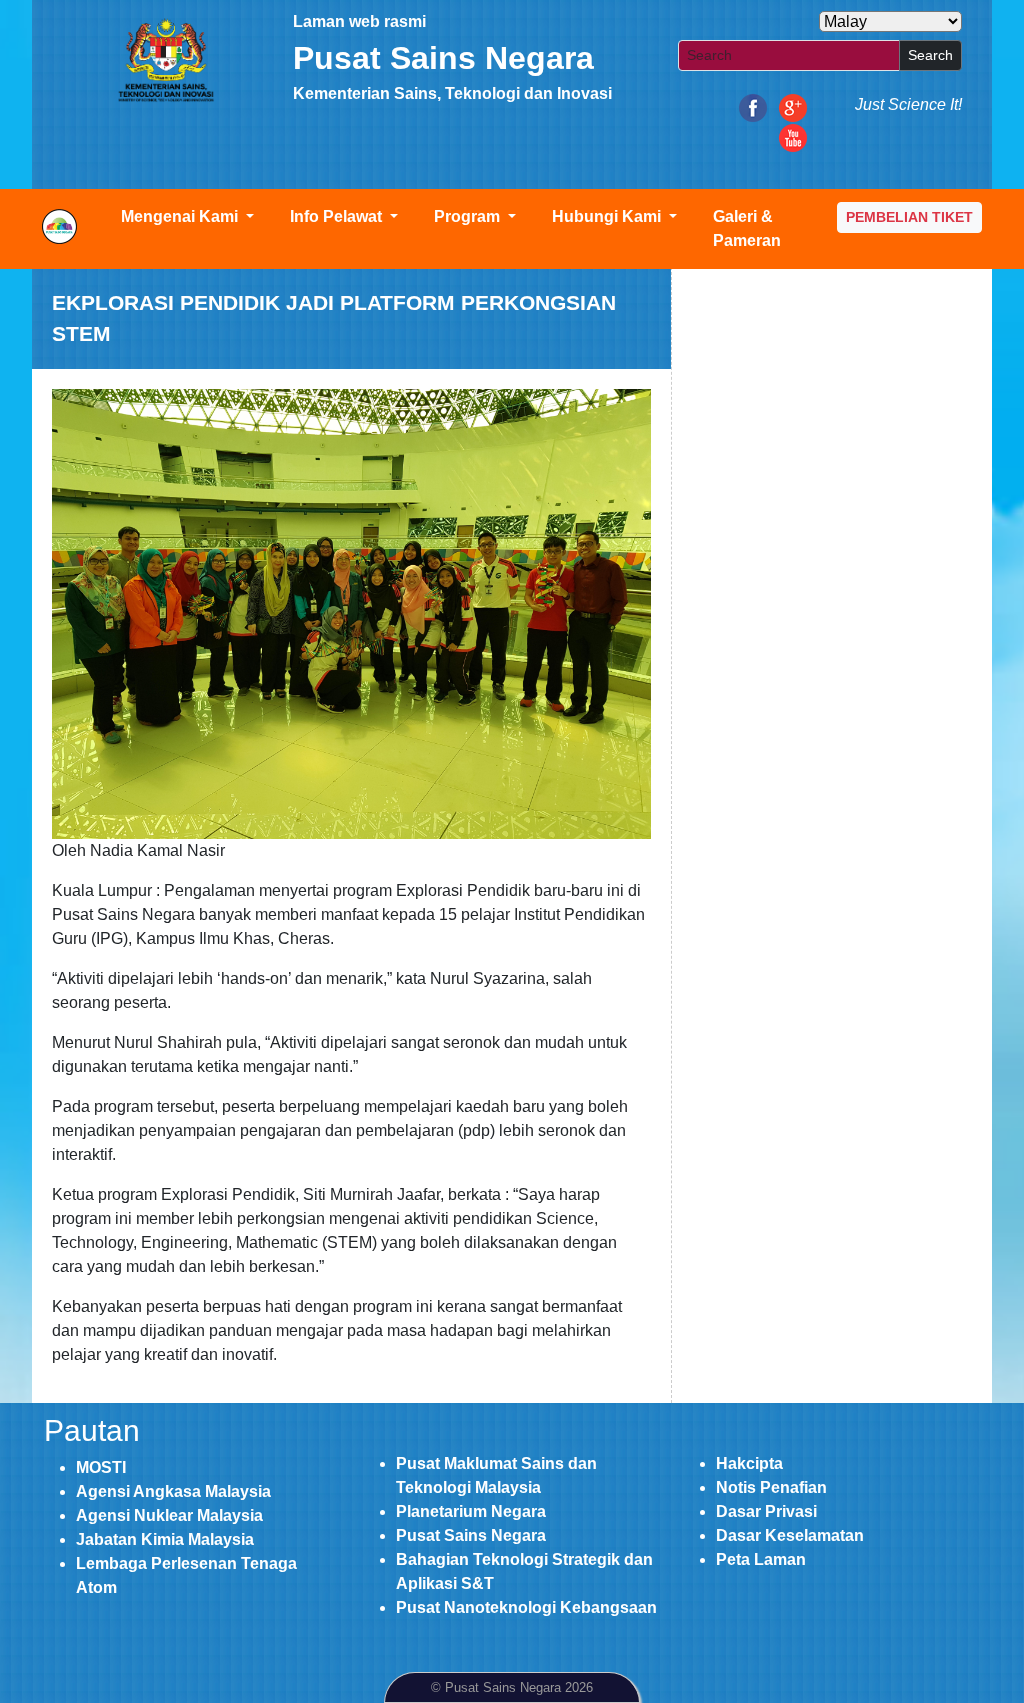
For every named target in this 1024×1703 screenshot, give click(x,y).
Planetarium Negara (471, 1511)
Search (930, 55)
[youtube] (793, 136)
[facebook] (753, 106)
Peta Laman (761, 1559)
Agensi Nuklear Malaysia (169, 1515)
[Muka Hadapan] (165, 60)
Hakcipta (749, 1463)
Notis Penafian (771, 1487)
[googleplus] (793, 106)
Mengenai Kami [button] (181, 216)
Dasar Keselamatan (790, 1535)
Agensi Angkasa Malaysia (173, 1491)
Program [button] (469, 216)
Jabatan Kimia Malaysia (165, 1539)
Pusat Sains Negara (471, 1535)
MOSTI (101, 1467)
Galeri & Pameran (747, 228)
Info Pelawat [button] (338, 216)
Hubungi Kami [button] (608, 216)
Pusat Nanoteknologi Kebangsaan (526, 1607)
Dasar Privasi (766, 1511)
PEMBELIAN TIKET (909, 217)
